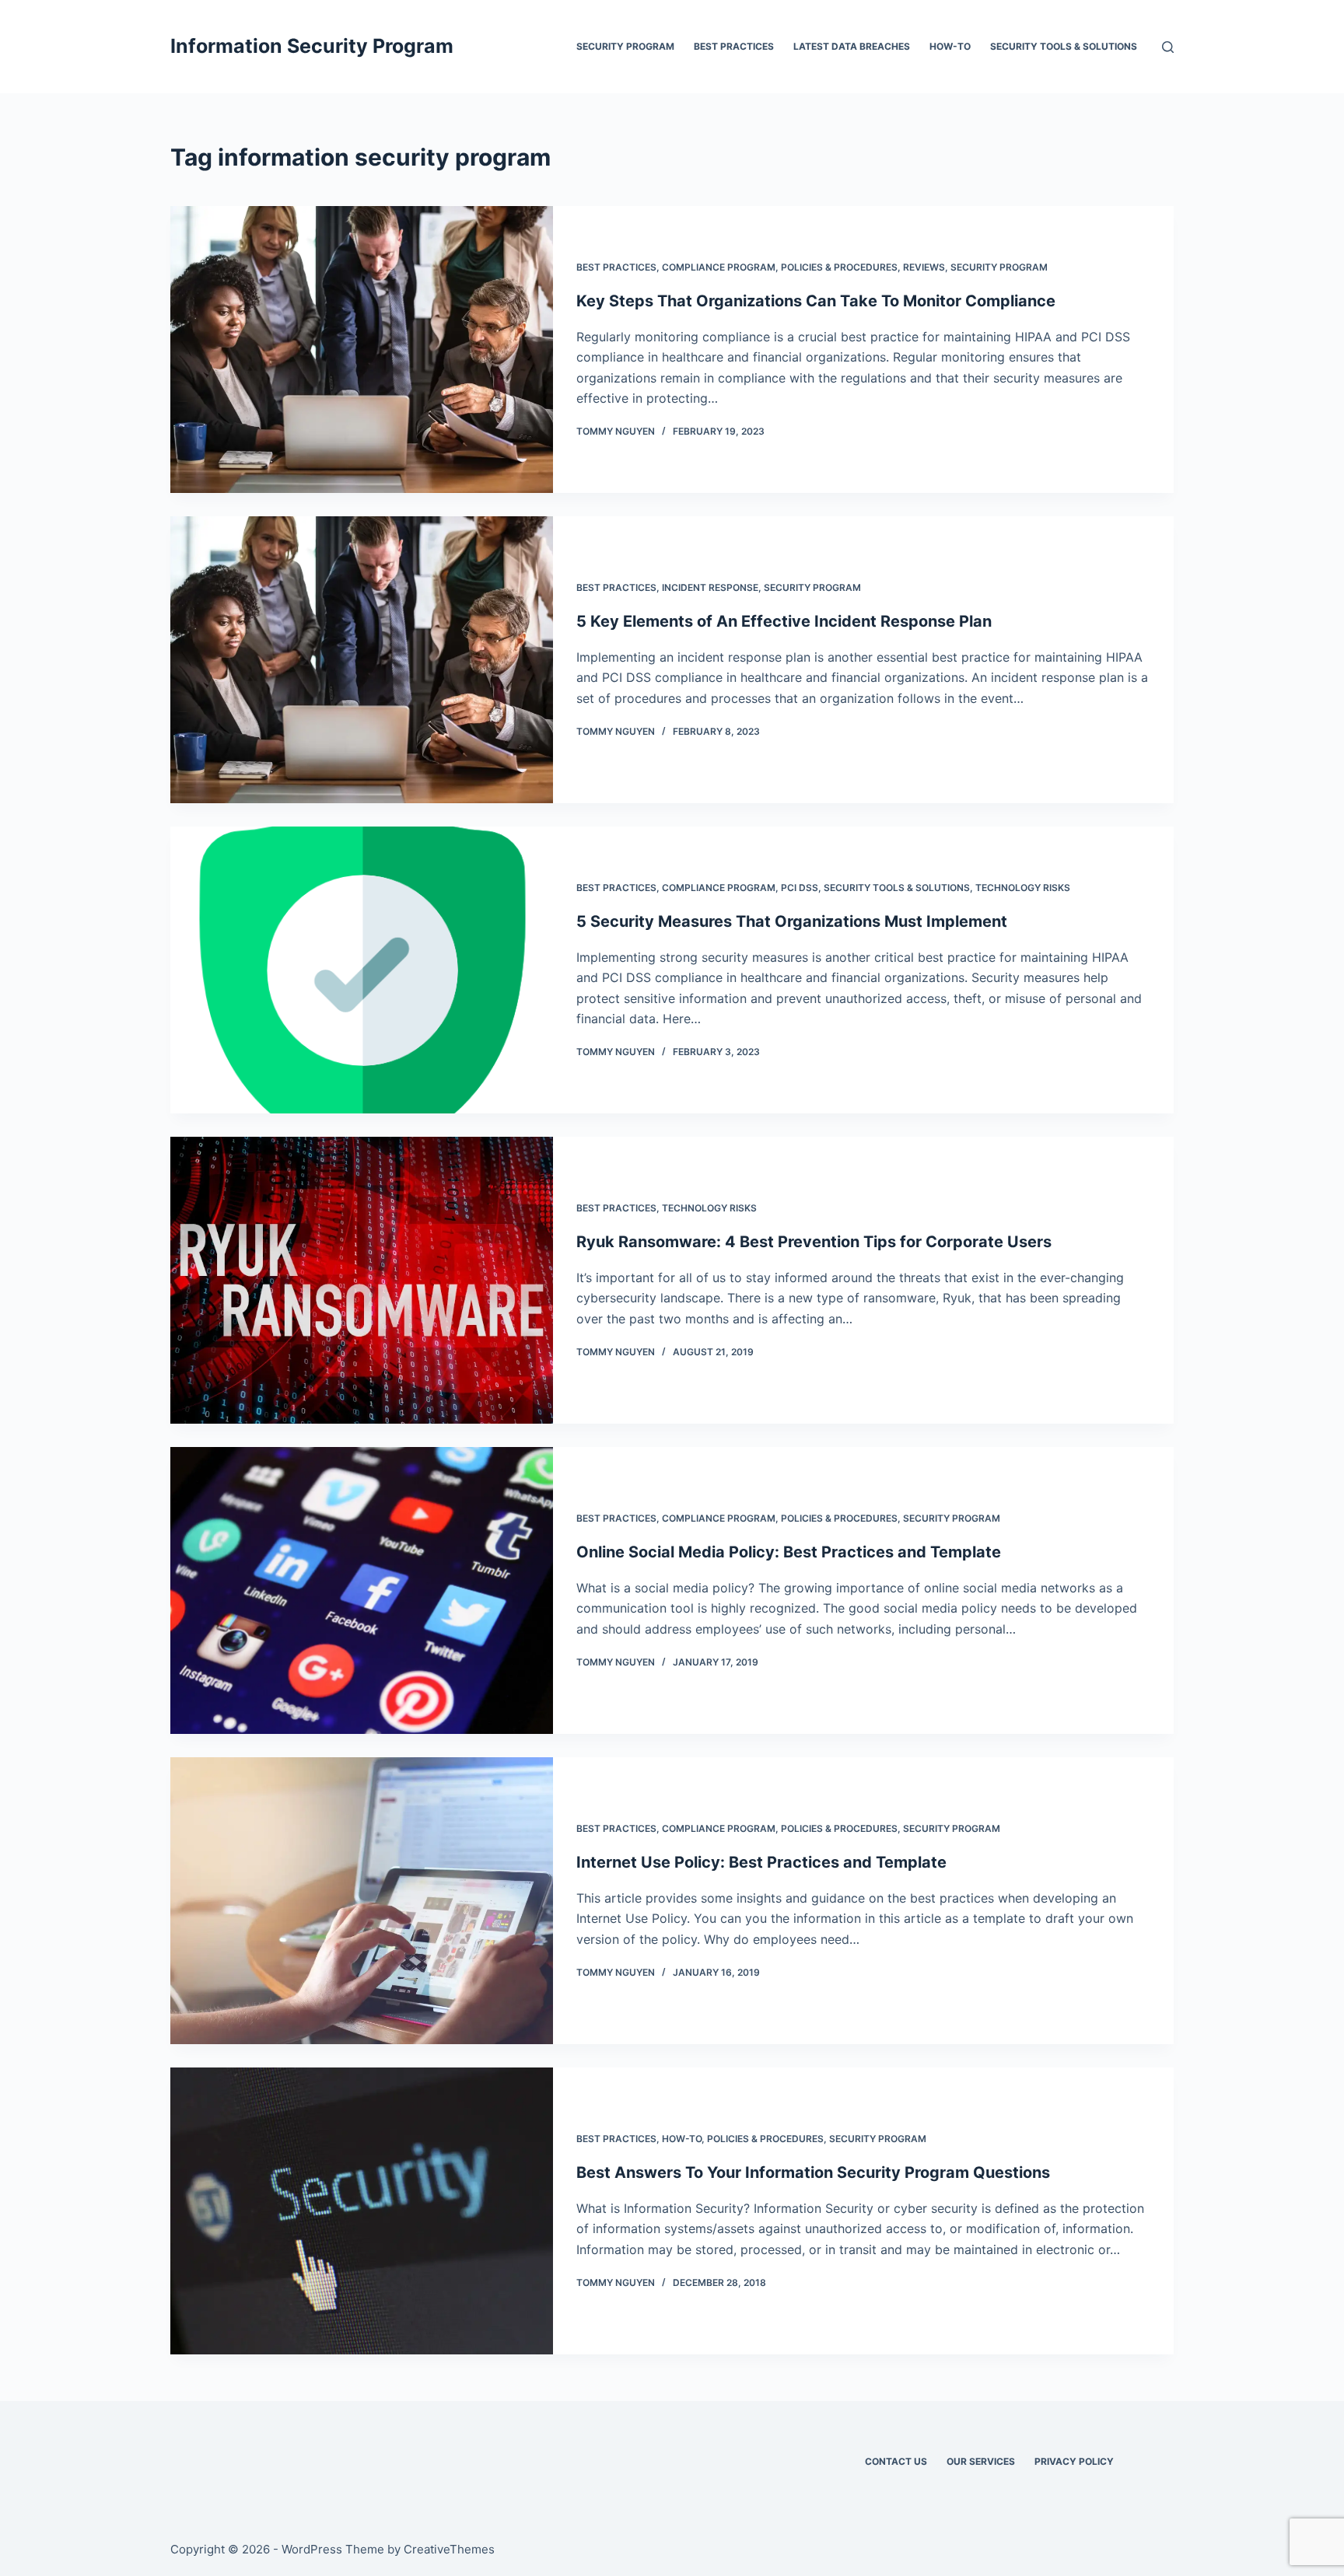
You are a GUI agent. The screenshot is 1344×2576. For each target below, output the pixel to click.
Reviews (924, 267)
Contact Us (896, 2461)
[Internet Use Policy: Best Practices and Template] (362, 1901)
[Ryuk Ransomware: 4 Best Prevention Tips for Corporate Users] (362, 1280)
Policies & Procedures (839, 267)
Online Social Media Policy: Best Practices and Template (789, 1552)
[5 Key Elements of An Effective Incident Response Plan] (362, 660)
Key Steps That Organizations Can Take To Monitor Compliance (816, 301)
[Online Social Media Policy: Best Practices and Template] (362, 1590)
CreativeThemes (449, 2549)
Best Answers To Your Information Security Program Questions (813, 2172)
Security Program (625, 46)
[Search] (1168, 47)
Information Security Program (312, 46)
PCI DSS (800, 888)
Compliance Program (719, 267)
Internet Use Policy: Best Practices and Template (761, 1862)
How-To (950, 46)
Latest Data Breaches (852, 46)
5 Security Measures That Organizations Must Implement (792, 921)
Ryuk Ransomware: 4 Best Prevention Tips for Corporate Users (814, 1242)
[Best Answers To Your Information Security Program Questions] (362, 2211)
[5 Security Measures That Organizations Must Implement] (362, 970)
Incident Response (710, 587)
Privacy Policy (1074, 2461)
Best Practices (734, 46)
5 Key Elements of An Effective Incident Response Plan (784, 621)
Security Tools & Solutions (1064, 46)
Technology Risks (1023, 888)
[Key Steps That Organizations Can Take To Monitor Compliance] (362, 350)
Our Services (981, 2461)
